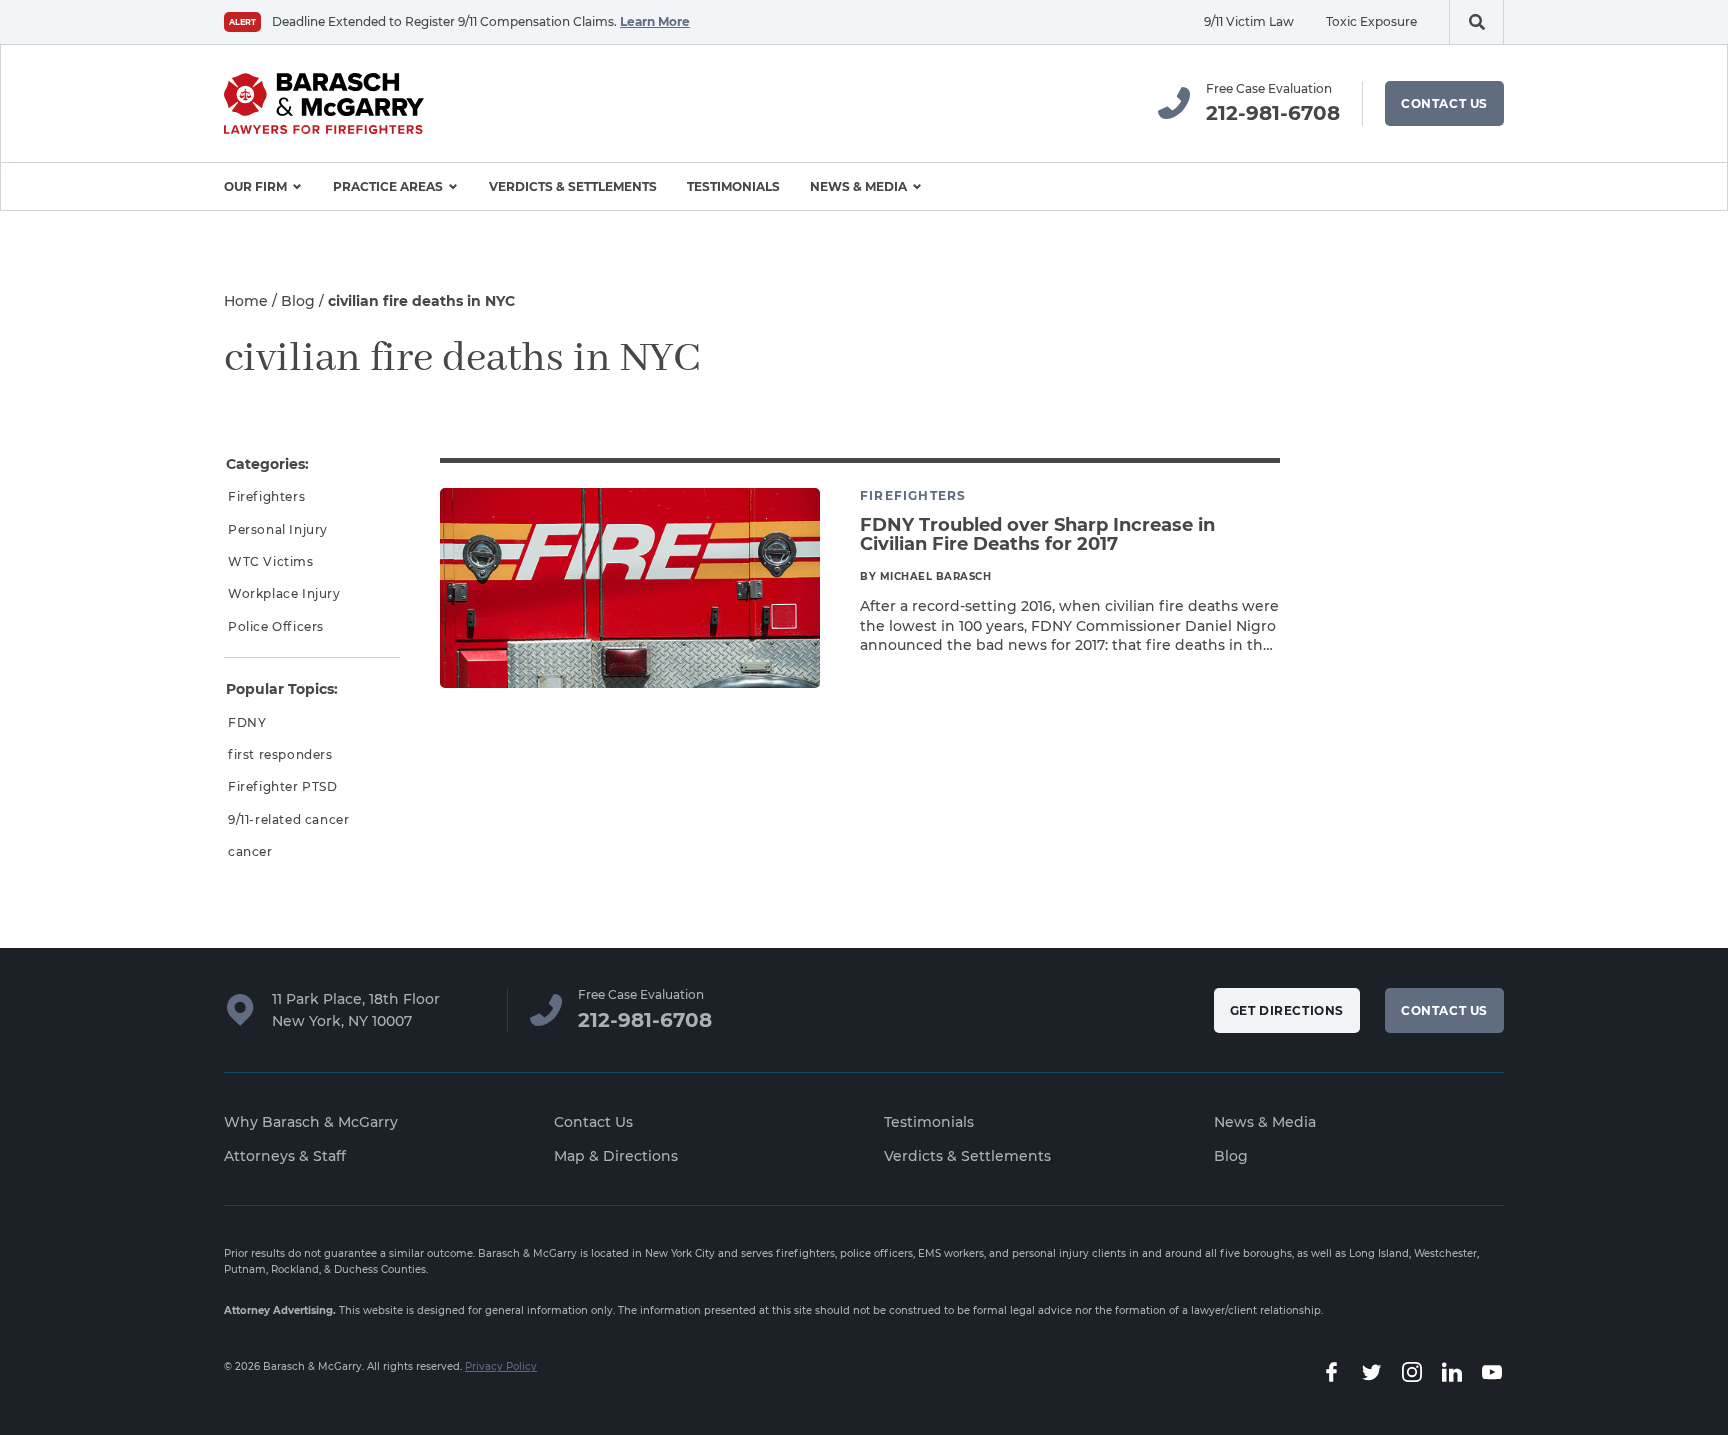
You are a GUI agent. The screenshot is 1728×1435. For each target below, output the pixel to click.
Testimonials (733, 186)
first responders (280, 754)
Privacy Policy (501, 1366)
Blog (298, 301)
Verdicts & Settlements (573, 186)
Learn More (655, 21)
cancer (250, 851)
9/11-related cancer (288, 819)
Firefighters (266, 496)
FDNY (247, 722)
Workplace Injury (284, 593)
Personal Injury (278, 529)
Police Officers (276, 626)
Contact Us (1444, 103)
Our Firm (255, 186)
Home (246, 301)
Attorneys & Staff (285, 1156)
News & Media (858, 186)
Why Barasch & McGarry (311, 1122)
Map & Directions (616, 1156)
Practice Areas (388, 186)
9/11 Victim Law (1249, 21)
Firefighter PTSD (283, 786)
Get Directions (1287, 1010)
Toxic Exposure (1371, 21)
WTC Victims (271, 561)
